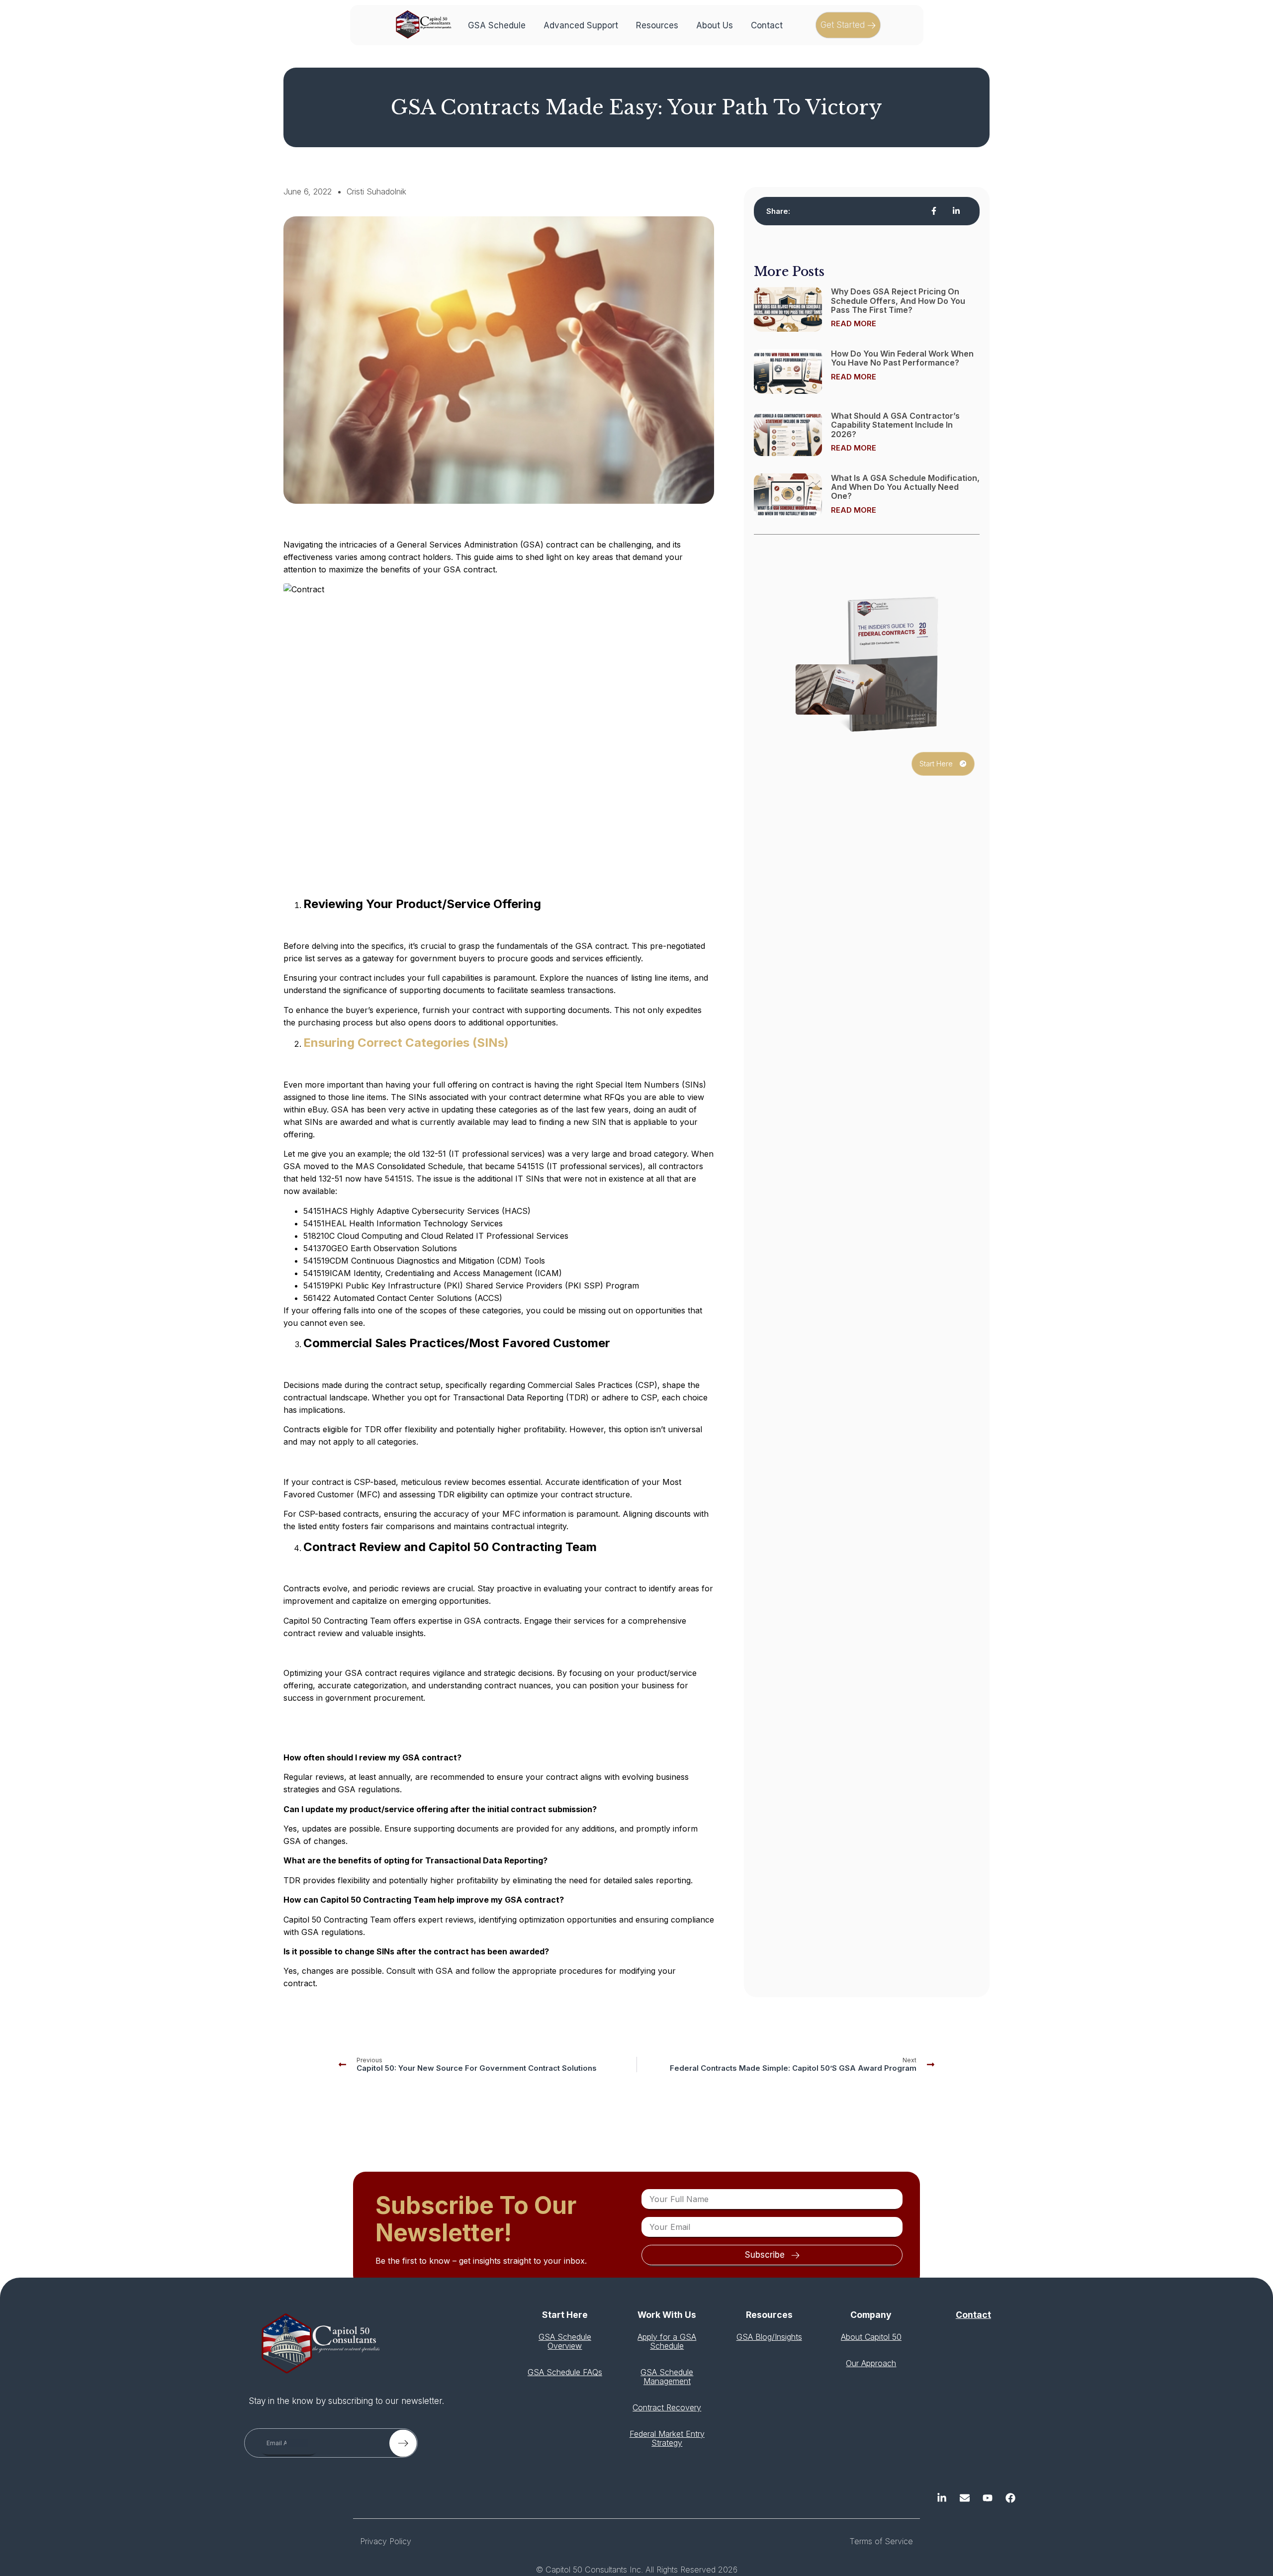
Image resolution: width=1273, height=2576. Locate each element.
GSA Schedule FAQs (565, 2372)
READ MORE (854, 323)
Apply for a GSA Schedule (667, 2341)
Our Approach (871, 2363)
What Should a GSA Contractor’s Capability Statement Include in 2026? (895, 425)
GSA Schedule (497, 25)
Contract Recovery (667, 2407)
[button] (637, 2570)
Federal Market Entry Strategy (667, 2438)
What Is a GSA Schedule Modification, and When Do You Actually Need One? (905, 487)
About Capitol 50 (871, 2337)
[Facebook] (1010, 2498)
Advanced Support (581, 25)
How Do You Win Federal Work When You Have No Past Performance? (902, 358)
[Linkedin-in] (942, 2498)
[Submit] (403, 2443)
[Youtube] (988, 2498)
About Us (715, 25)
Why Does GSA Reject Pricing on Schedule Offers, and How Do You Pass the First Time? (898, 301)
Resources (657, 25)
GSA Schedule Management (667, 2377)
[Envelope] (965, 2498)
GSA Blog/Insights (769, 2337)
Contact (767, 25)
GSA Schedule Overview (565, 2341)
